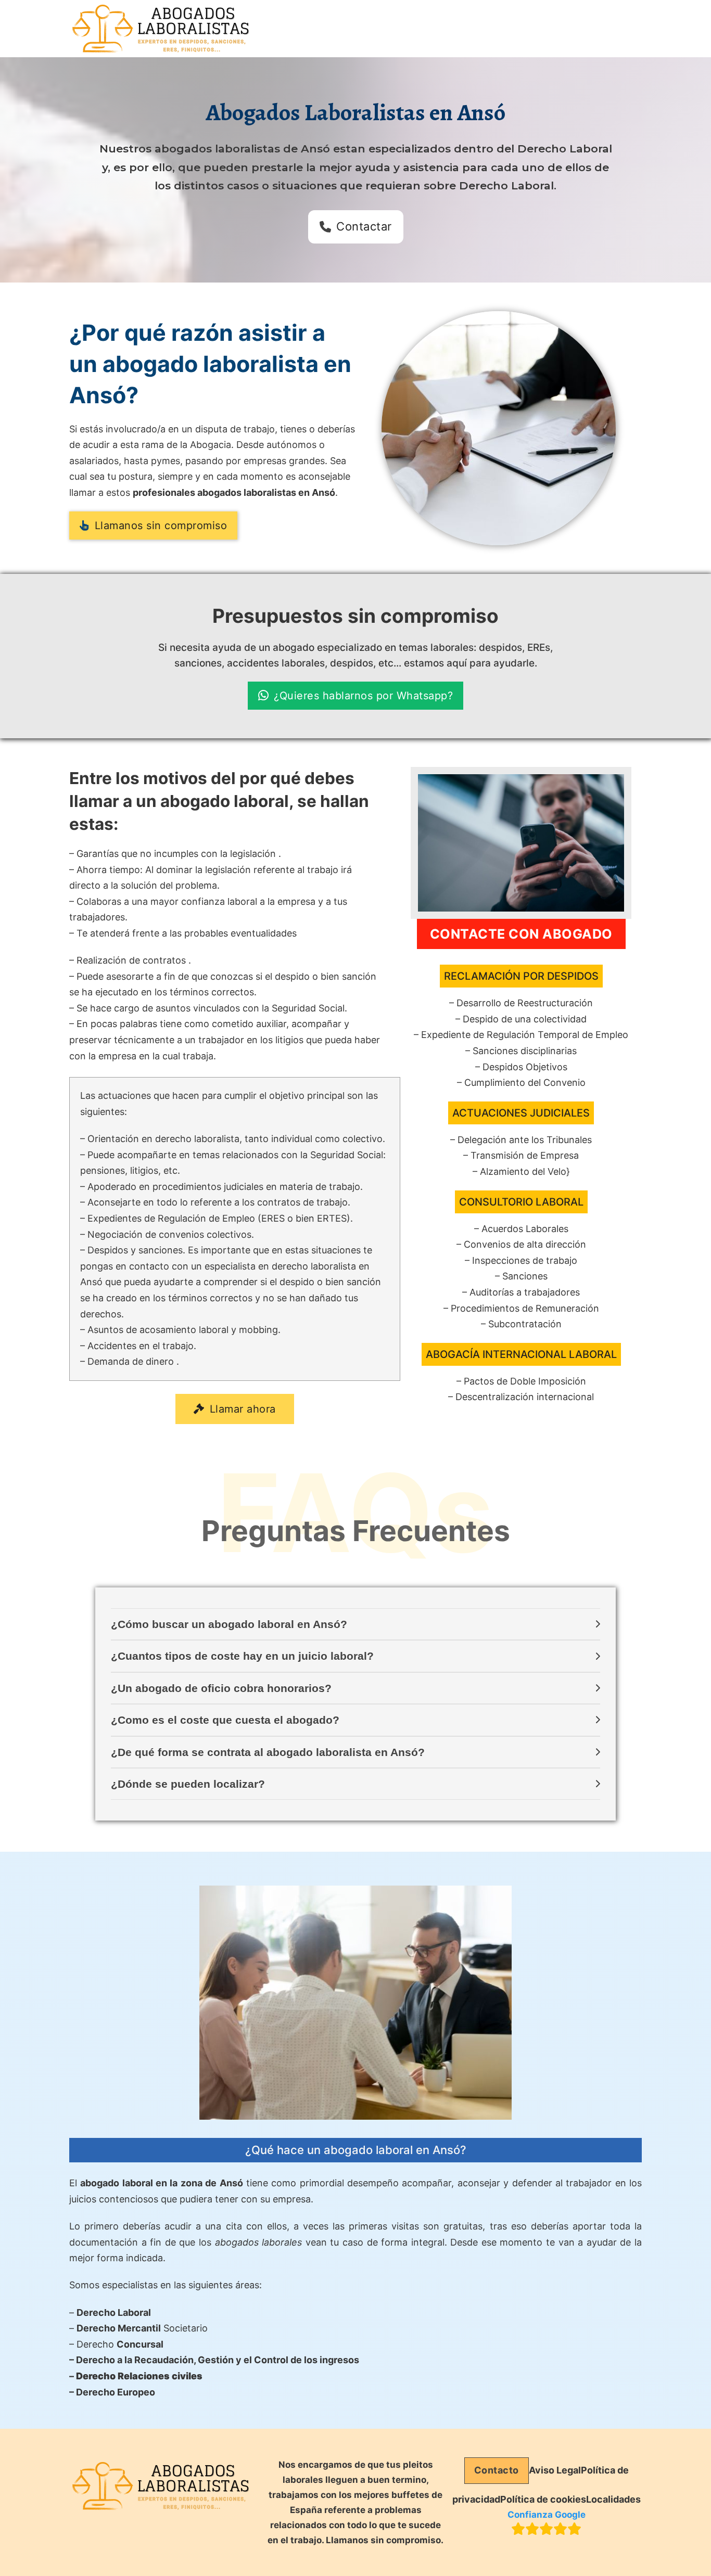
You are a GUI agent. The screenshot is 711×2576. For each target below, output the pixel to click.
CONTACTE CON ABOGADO (521, 934)
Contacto (497, 2470)
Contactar (364, 226)
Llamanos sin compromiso (161, 526)
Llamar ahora (243, 1409)
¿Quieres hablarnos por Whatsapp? (363, 696)
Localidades (613, 2499)
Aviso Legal (555, 2470)
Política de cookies (543, 2499)
